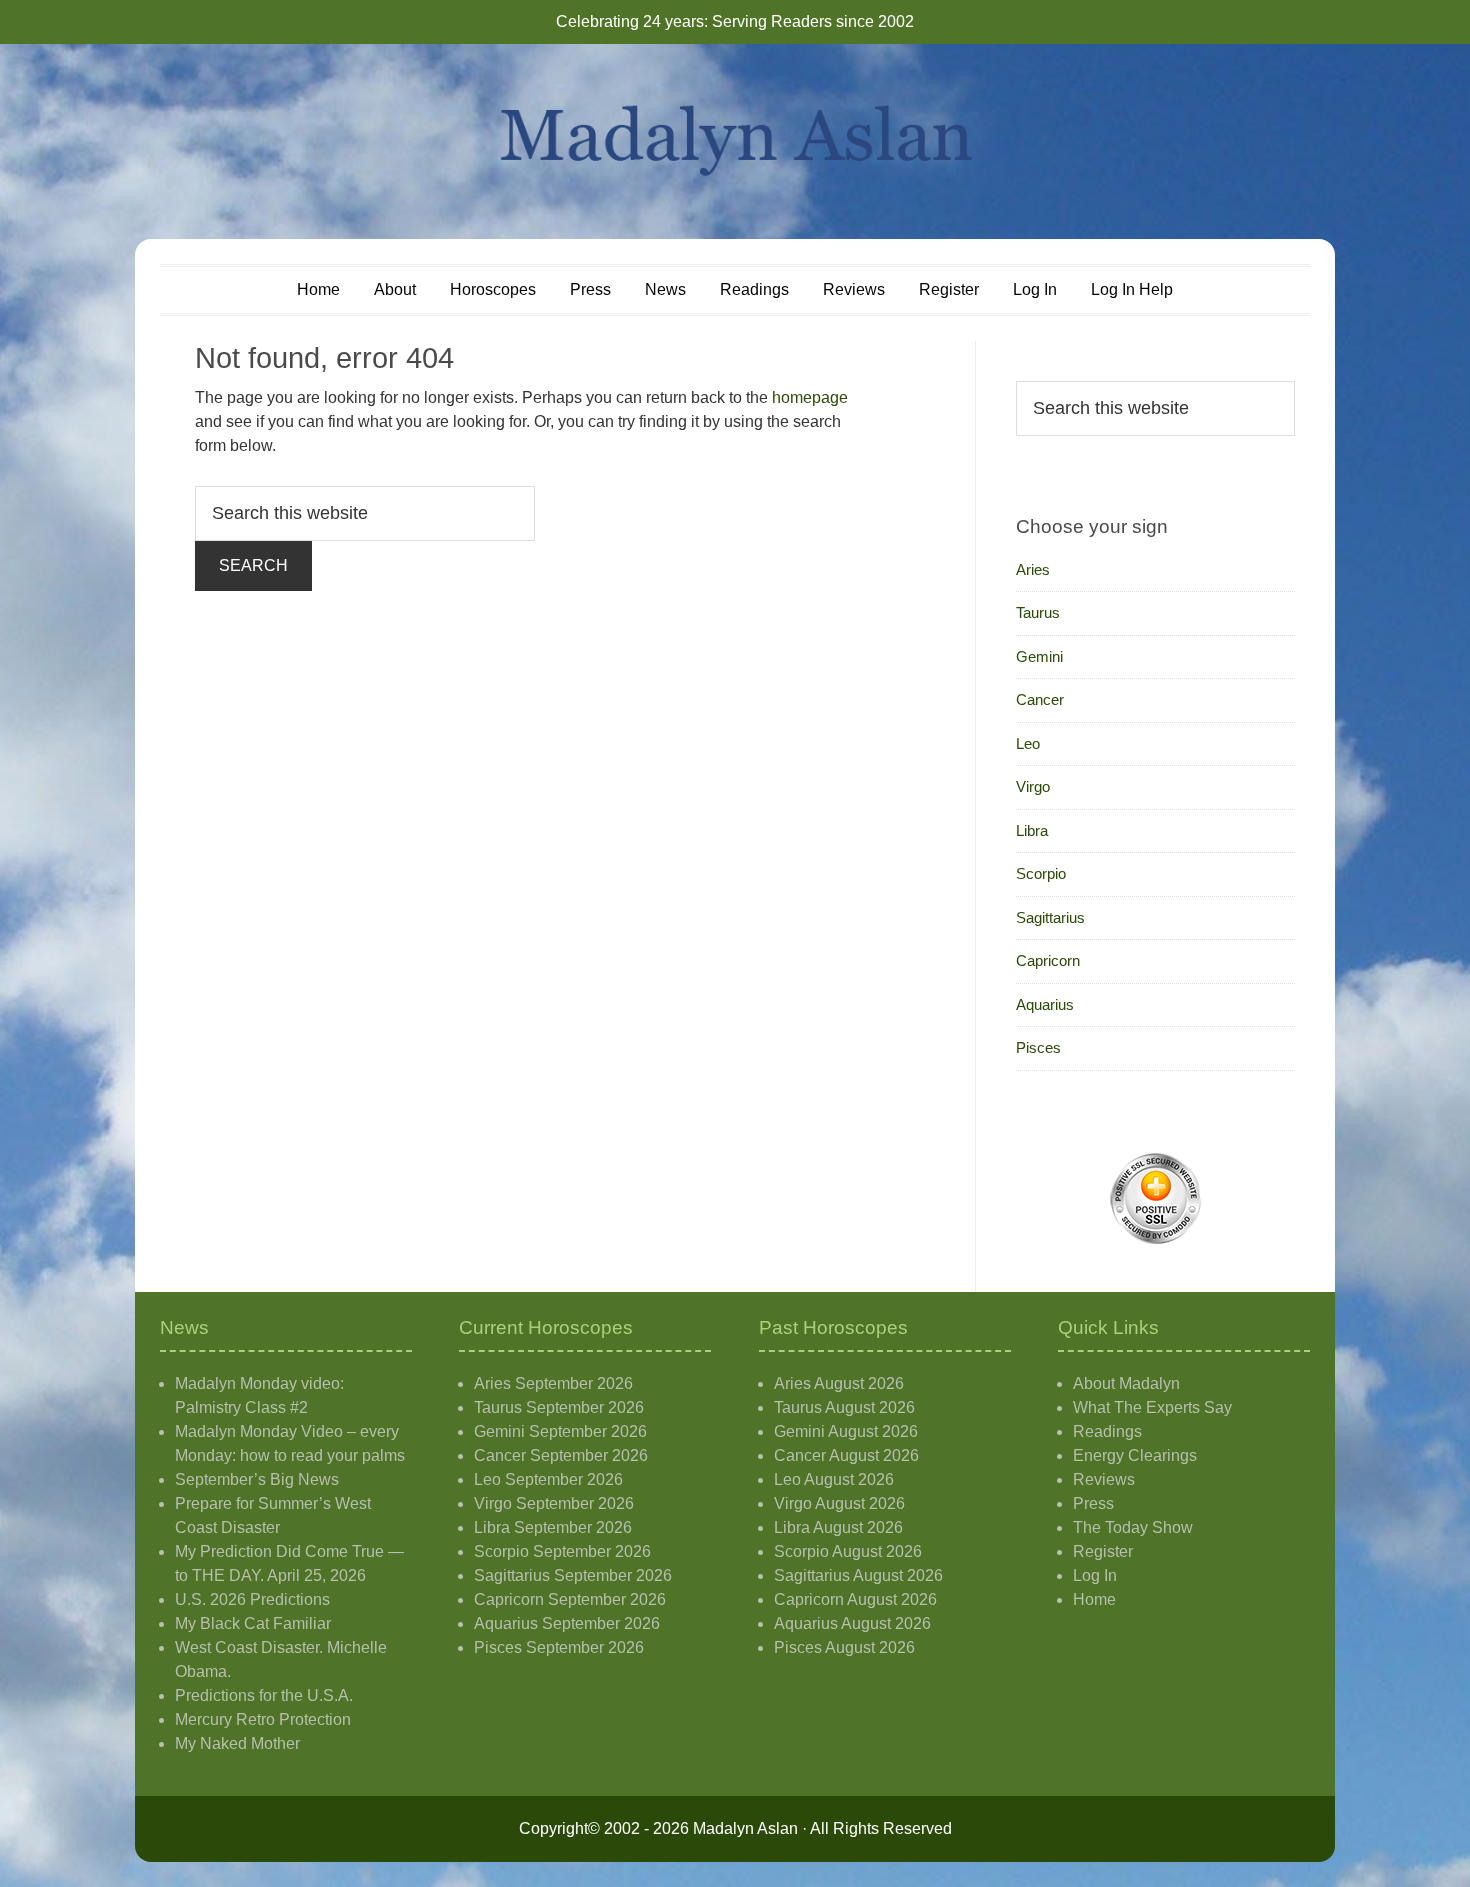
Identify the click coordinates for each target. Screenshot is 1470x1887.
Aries (1033, 569)
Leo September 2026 (548, 1479)
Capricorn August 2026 (855, 1599)
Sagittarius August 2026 (858, 1575)
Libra (1032, 830)
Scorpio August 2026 (848, 1551)
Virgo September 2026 (554, 1503)
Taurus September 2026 (559, 1407)
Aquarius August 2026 (852, 1623)
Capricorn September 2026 (570, 1599)
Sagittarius (1050, 917)
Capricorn (1048, 960)
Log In (1095, 1575)
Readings (1107, 1431)
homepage (810, 397)
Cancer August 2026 (846, 1455)
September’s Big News (257, 1479)
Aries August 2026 (839, 1383)
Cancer (1040, 699)
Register (1103, 1551)
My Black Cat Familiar (253, 1623)
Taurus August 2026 (844, 1407)
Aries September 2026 (553, 1383)
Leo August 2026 (834, 1479)
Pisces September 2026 (559, 1647)
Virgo (1033, 786)
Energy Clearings (1135, 1455)
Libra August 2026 (838, 1527)
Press (1093, 1503)
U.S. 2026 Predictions (252, 1599)
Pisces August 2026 (844, 1647)
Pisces (1038, 1047)
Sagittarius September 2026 (573, 1575)
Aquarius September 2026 (567, 1623)
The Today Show (1133, 1527)
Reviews (1104, 1479)
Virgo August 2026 (839, 1503)
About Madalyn (1126, 1383)
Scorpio (1041, 873)
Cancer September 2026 (561, 1455)
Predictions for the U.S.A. (264, 1695)
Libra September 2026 (553, 1527)
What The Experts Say (1152, 1407)
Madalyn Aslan (735, 141)
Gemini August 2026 (846, 1431)
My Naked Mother (237, 1743)
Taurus (1038, 612)
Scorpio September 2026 (562, 1551)
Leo (1028, 743)
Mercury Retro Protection (263, 1719)
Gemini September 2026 (560, 1431)
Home (1094, 1599)
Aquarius (1045, 1004)
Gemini (1039, 656)
